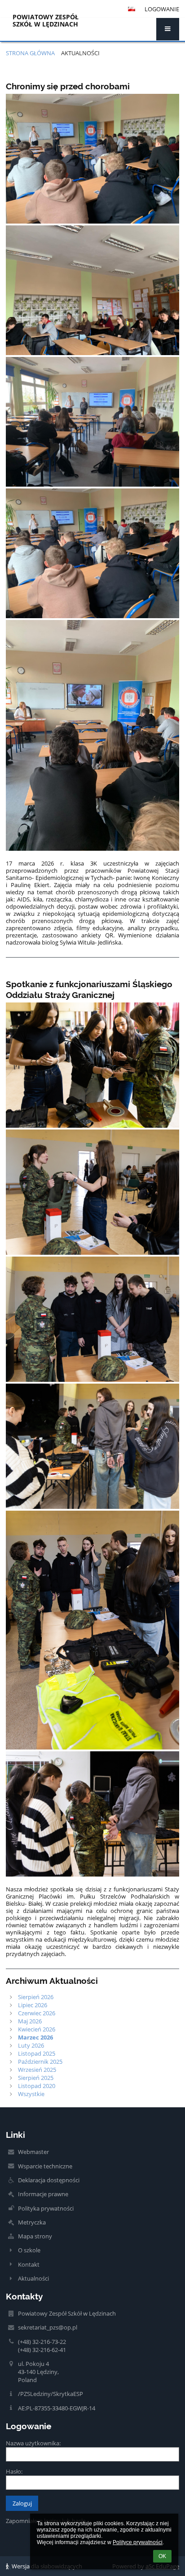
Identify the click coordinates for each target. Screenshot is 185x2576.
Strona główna (30, 53)
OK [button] (162, 2556)
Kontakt (29, 2264)
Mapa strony (35, 2236)
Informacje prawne (43, 2194)
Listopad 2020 (37, 2086)
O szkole (29, 2250)
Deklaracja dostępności (49, 2180)
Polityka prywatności (46, 2208)
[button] (168, 29)
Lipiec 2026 (33, 2005)
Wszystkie (31, 2094)
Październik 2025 (40, 2062)
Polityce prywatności (138, 2542)
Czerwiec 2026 (37, 2013)
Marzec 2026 (35, 2037)
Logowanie (162, 9)
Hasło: (14, 2471)
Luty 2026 (31, 2045)
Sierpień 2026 (36, 1997)
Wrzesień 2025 (37, 2070)
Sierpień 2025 (36, 2078)
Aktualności (80, 53)
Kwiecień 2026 (37, 2029)
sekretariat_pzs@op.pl (48, 2327)
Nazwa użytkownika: (33, 2443)
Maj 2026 (30, 2021)
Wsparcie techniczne (45, 2166)
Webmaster (33, 2152)
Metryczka (32, 2222)
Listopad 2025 (37, 2053)
